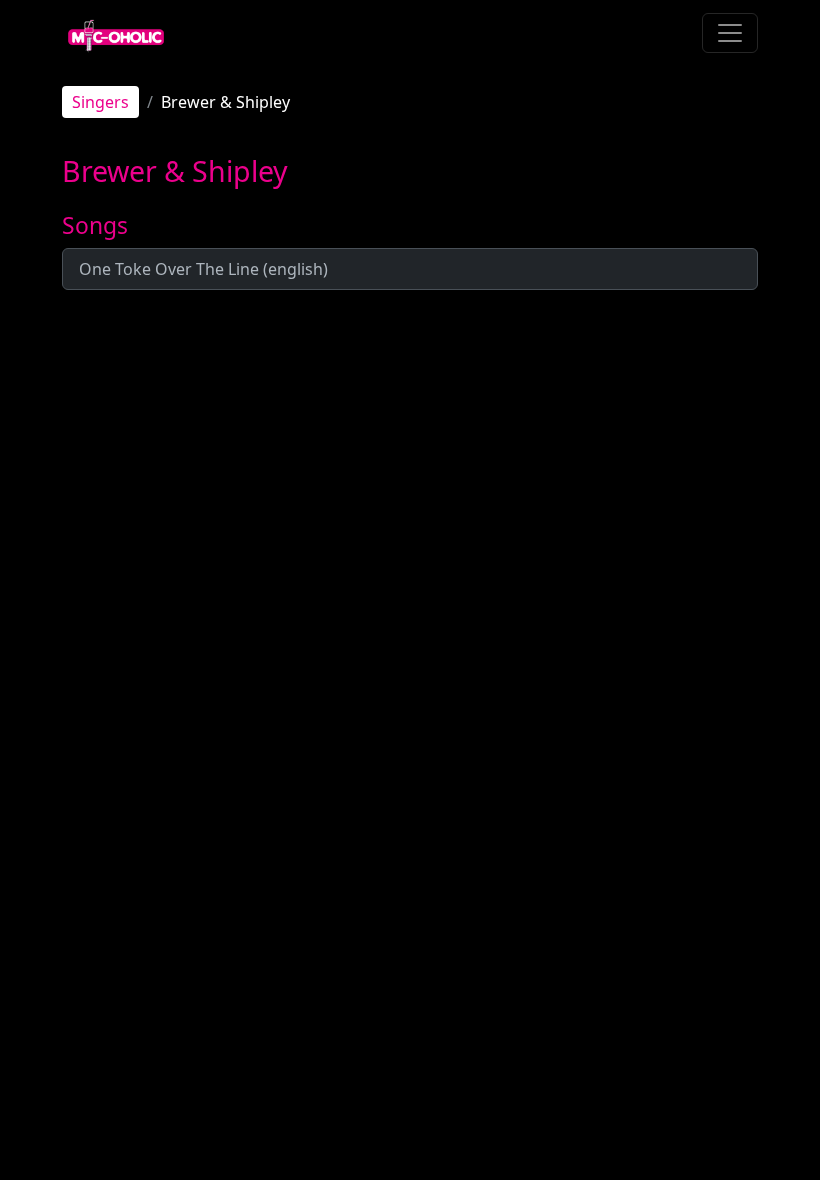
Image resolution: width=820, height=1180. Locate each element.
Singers (100, 102)
